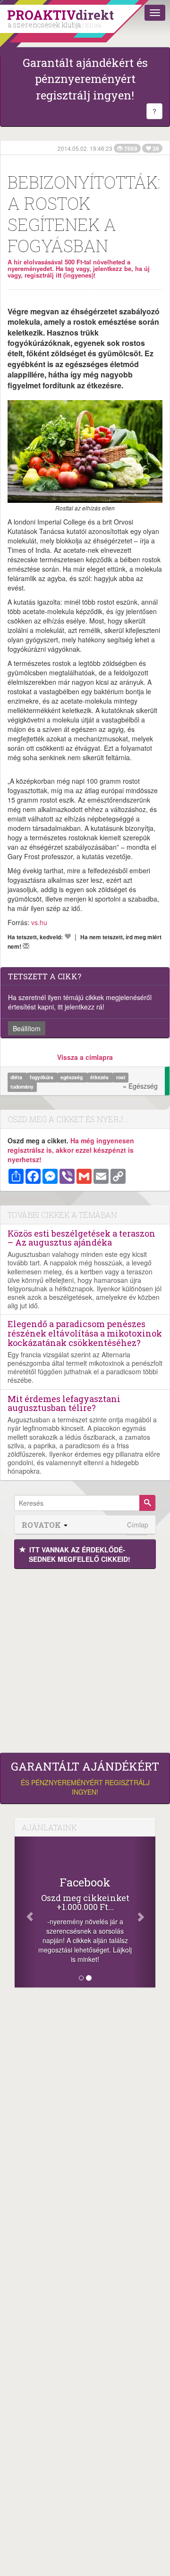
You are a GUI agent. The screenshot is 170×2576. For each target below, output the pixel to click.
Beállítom (27, 1028)
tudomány (22, 1087)
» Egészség (140, 1086)
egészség (72, 1077)
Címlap (138, 1525)
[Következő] (145, 1912)
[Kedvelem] (68, 936)
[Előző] (25, 1912)
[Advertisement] (85, 1658)
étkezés (100, 1077)
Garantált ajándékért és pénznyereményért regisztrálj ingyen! (85, 79)
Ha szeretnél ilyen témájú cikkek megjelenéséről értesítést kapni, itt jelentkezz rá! (80, 1002)
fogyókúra (42, 1077)
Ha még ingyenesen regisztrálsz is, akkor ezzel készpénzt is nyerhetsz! (71, 1150)
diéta (17, 1077)
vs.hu (39, 922)
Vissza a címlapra (85, 1057)
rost (121, 1077)
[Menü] (155, 13)
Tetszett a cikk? (45, 976)
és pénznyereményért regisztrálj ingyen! (85, 1778)
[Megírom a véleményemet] (26, 946)
